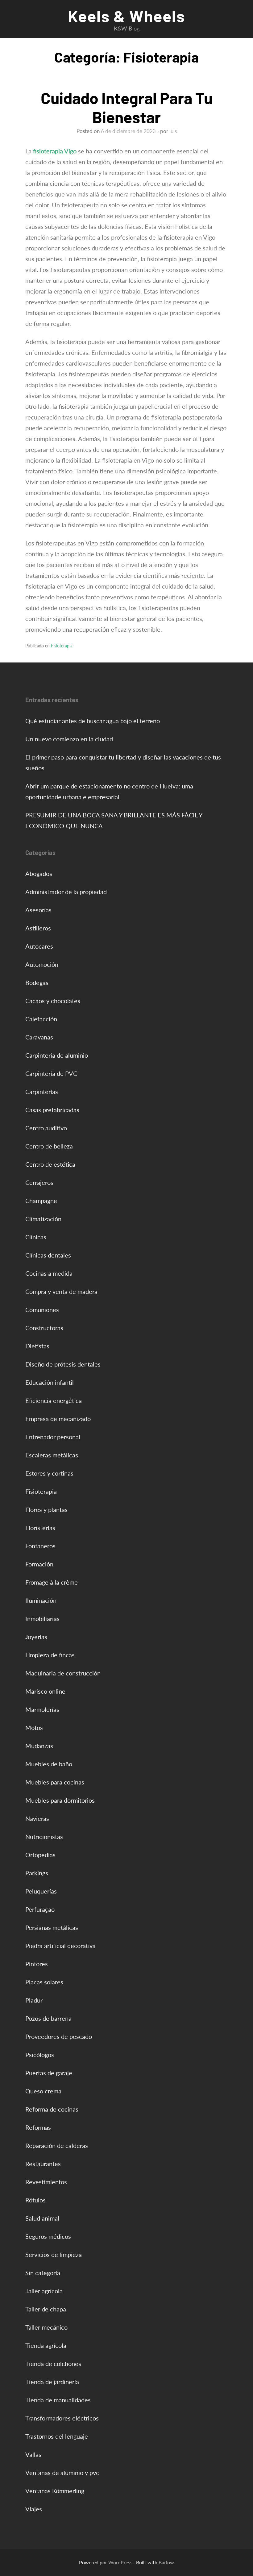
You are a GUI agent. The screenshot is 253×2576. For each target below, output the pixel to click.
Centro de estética (50, 1164)
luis (173, 131)
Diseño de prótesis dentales (63, 1364)
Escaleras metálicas (52, 1455)
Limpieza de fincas (50, 1655)
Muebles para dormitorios (60, 1800)
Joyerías (36, 1637)
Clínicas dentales (48, 1255)
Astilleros (38, 928)
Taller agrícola (44, 2291)
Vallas (33, 2454)
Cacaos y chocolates (53, 1001)
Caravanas (39, 1037)
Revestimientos (46, 2182)
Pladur (34, 2000)
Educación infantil (50, 1382)
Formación (39, 1564)
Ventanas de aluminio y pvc (62, 2473)
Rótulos (35, 2200)
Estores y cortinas (49, 1473)
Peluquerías (41, 1891)
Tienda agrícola (46, 2345)
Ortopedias (40, 1855)
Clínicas (36, 1237)
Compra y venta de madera (61, 1291)
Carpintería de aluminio (57, 1055)
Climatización (43, 1219)
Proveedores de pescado (59, 2036)
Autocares (39, 946)
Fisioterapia (62, 646)
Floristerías (40, 1528)
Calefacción (41, 1019)
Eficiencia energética (54, 1400)
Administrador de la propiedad (66, 892)
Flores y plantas (46, 1509)
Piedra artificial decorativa (60, 1946)
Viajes (34, 2509)
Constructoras (44, 1328)
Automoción (42, 964)
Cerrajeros (39, 1182)
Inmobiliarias (42, 1618)
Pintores (37, 1964)
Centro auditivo (46, 1128)
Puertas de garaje (49, 2073)
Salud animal (42, 2218)
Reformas (38, 2127)
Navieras (37, 1818)
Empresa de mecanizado (58, 1419)
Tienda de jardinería (52, 2382)
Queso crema (43, 2091)
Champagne (41, 1201)
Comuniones (42, 1310)
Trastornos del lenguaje (57, 2436)
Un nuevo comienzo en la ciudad (69, 739)
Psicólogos (40, 2055)
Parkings (37, 1873)
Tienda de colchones (53, 2363)
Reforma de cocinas (52, 2109)
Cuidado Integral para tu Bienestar (127, 107)
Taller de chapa (46, 2309)
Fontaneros (40, 1546)
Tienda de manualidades (58, 2400)
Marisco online (45, 1691)
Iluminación (41, 1600)
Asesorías (38, 910)
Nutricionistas (44, 1837)
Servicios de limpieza (54, 2254)
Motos (34, 1727)
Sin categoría (43, 2273)
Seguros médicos (48, 2236)
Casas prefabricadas (52, 1110)
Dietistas (37, 1346)
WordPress (120, 2562)
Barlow (166, 2562)
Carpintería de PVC (51, 1073)
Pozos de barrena (48, 2018)
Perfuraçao (40, 1909)
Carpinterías (42, 1092)
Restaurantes (43, 2164)
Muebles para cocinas (55, 1782)
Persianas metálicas (52, 1927)
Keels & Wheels (126, 16)
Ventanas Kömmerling (55, 2491)
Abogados (39, 873)
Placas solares (44, 1982)
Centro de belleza (49, 1146)
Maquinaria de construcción (63, 1673)
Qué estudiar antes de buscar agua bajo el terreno (93, 721)
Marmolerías (42, 1709)
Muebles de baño (49, 1764)
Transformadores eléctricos (62, 2418)
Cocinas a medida (49, 1273)
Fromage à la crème (52, 1582)
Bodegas (37, 982)
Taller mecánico (46, 2327)
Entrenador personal (53, 1437)
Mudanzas (39, 1746)
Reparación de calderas (57, 2145)
